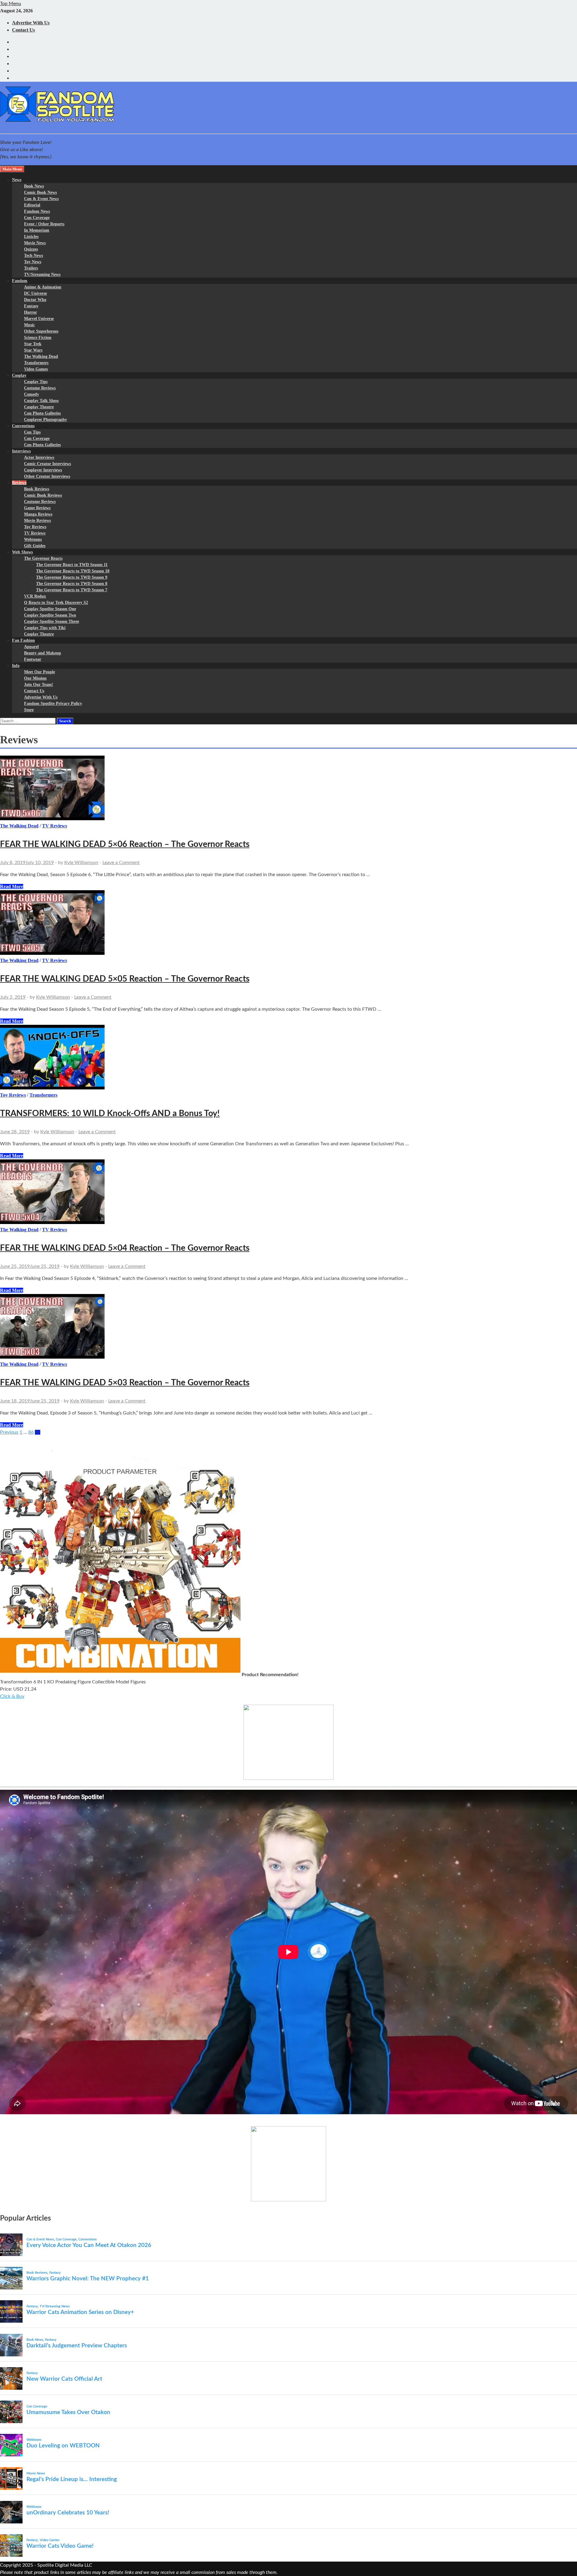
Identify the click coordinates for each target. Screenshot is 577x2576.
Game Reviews (37, 508)
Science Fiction (38, 338)
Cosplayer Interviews (43, 470)
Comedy (32, 394)
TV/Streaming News (42, 274)
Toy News (33, 262)
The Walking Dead (41, 356)
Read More (12, 886)
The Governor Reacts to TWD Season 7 (72, 590)
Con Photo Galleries (42, 413)
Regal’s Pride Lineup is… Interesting (72, 2479)
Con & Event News (41, 199)
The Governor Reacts (43, 558)
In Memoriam (37, 230)
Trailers (31, 268)
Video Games (36, 369)
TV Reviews (35, 533)
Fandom (20, 281)
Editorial (32, 205)
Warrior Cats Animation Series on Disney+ (80, 2312)
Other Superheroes (41, 331)
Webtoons (33, 539)
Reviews (19, 483)
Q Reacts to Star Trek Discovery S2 (56, 603)
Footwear (33, 659)
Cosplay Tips (36, 382)
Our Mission (35, 678)
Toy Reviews (35, 527)
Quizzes (31, 249)
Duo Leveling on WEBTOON (63, 2446)
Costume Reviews (40, 388)
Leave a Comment (121, 863)
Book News (34, 186)
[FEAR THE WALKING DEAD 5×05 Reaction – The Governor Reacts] (288, 924)
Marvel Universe (39, 319)
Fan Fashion (23, 640)
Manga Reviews (38, 514)
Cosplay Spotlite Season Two (50, 615)
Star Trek (33, 344)
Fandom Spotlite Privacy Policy (53, 703)
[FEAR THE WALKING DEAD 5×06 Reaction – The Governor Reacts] (288, 789)
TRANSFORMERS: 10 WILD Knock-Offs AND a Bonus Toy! (110, 1113)
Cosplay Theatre (39, 407)
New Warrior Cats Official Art (64, 2379)
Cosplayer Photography (46, 420)
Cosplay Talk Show (41, 401)
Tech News (34, 256)
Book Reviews (37, 489)
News (17, 180)
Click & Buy (12, 1696)
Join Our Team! (39, 685)
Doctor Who (35, 300)
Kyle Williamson (81, 863)
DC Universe (35, 293)
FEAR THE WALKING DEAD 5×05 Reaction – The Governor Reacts (125, 979)
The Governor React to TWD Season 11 (72, 565)
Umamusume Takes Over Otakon (68, 2412)
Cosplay (19, 375)
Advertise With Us (31, 23)
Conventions (23, 426)
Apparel (31, 647)
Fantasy (31, 306)
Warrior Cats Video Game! (60, 2546)
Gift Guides (35, 546)
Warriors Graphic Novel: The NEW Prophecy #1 (88, 2279)
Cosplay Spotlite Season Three (52, 621)
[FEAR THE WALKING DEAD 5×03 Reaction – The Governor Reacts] (288, 1327)
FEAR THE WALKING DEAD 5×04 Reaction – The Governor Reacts (125, 1248)
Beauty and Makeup (43, 653)
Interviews (21, 451)
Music (29, 325)
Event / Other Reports (44, 224)
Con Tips (32, 432)
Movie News (35, 243)
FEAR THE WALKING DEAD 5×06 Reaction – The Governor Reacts (125, 844)
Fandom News (37, 211)
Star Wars (33, 350)
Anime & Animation (43, 287)
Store (29, 710)
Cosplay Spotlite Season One (50, 609)
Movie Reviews (37, 521)
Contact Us (23, 30)
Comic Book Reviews (43, 495)
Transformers (36, 363)
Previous (9, 1432)
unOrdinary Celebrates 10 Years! (68, 2513)
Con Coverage (37, 218)
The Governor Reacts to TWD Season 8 (72, 584)
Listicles (31, 237)
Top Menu (11, 4)
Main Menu (12, 169)
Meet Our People (40, 672)
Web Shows (22, 552)
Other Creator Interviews (47, 476)
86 (31, 1432)
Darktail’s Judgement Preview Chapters (77, 2346)
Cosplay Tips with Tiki (45, 628)
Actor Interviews (39, 457)
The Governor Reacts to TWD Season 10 (73, 571)
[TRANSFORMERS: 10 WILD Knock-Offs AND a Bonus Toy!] (288, 1058)
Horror (31, 312)
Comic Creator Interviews (47, 464)
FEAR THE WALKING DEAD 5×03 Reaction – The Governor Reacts (125, 1383)
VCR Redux (35, 596)
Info (16, 666)
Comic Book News (40, 192)
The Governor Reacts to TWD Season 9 (72, 577)
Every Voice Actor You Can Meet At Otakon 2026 (89, 2245)
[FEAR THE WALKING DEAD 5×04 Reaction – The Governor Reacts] (288, 1193)
